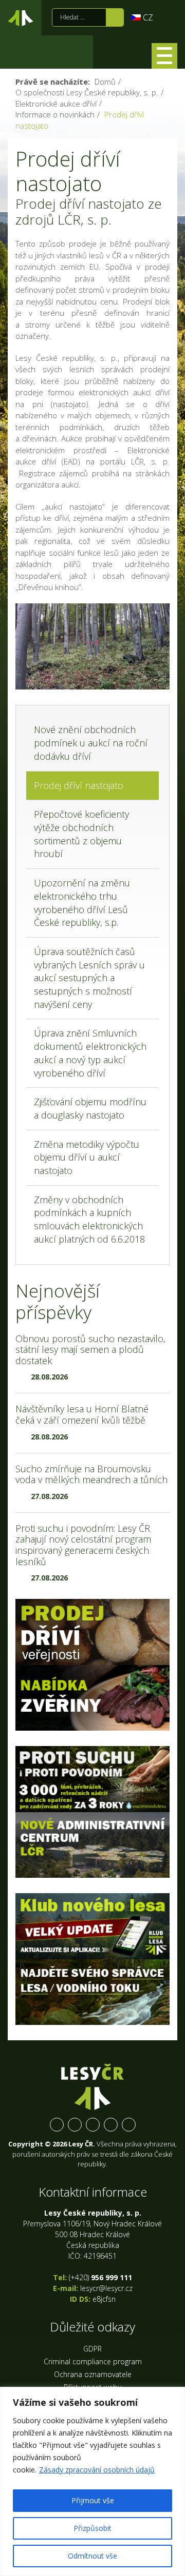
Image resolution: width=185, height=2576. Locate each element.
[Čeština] (142, 17)
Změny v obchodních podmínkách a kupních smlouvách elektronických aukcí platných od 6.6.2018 (89, 1219)
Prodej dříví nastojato (79, 785)
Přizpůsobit (92, 2528)
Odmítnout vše (92, 2556)
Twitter (75, 2125)
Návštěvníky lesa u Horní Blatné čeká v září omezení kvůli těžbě (82, 1414)
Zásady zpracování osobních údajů (97, 2470)
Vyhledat (115, 17)
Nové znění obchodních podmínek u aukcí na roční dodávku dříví (91, 743)
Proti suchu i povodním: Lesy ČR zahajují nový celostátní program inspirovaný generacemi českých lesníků (83, 1545)
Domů (105, 82)
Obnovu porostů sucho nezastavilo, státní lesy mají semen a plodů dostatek (90, 1350)
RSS (129, 2125)
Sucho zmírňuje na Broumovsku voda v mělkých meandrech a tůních (91, 1474)
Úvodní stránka (21, 20)
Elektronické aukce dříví (56, 104)
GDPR (92, 2349)
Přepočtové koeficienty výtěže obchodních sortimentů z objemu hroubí (81, 834)
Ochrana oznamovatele (93, 2374)
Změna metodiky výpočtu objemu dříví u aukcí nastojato (87, 1157)
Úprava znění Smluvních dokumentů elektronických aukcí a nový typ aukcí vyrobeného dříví (90, 1053)
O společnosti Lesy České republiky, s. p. (87, 92)
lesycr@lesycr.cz (106, 2288)
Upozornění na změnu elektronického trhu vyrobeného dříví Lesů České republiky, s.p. (82, 902)
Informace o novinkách (55, 114)
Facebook (57, 2125)
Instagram (93, 2125)
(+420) (100, 2277)
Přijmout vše (93, 2500)
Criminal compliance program (93, 2361)
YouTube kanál (111, 2125)
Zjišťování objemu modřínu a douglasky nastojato (90, 1108)
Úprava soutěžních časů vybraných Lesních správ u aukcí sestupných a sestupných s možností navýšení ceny (89, 978)
